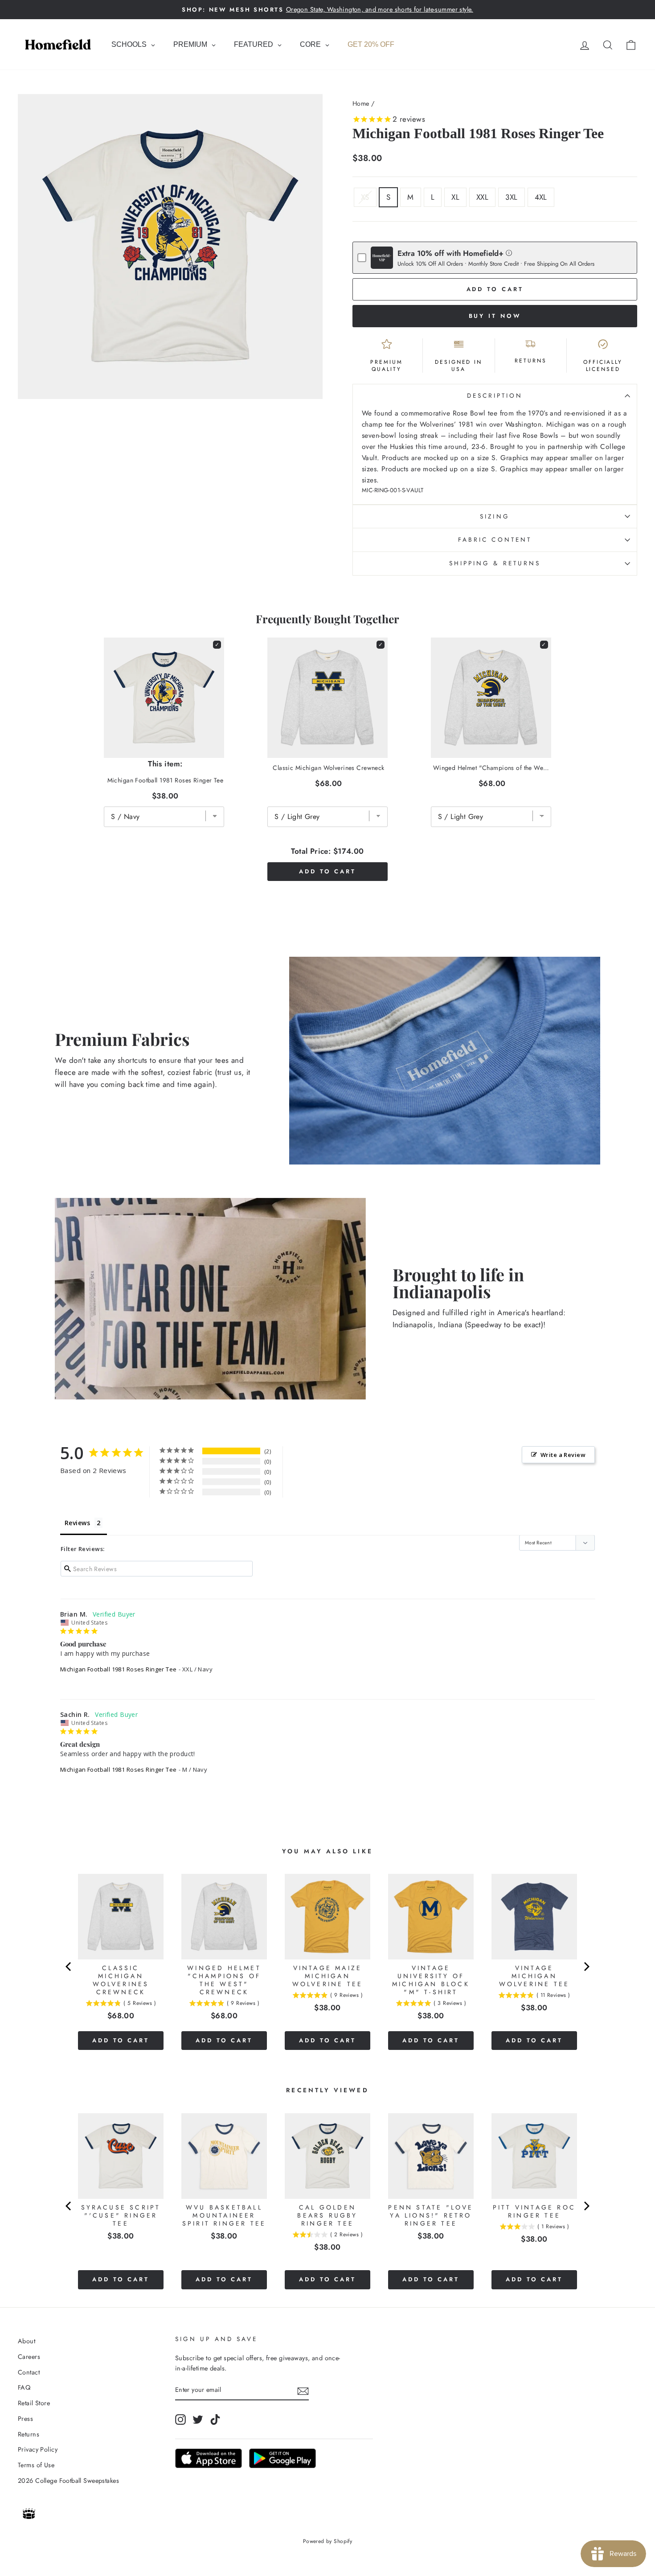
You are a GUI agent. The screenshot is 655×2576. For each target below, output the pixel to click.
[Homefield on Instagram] (180, 2419)
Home (361, 103)
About (27, 2341)
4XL (541, 197)
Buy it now (495, 316)
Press (25, 2419)
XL (455, 197)
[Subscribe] (303, 2390)
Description (495, 395)
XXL (482, 197)
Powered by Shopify (328, 2541)
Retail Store (34, 2403)
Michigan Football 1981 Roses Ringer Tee (119, 1669)
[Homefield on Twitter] (198, 2419)
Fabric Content (495, 539)
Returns (29, 2434)
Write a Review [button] (563, 1455)
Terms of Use (36, 2465)
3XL (511, 197)
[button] (509, 253)
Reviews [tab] (77, 1523)
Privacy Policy (38, 2449)
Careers (29, 2357)
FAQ (24, 2387)
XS (365, 197)
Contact (29, 2372)
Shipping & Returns (495, 563)
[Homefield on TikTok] (215, 2419)
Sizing (495, 516)
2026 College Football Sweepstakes (68, 2481)
